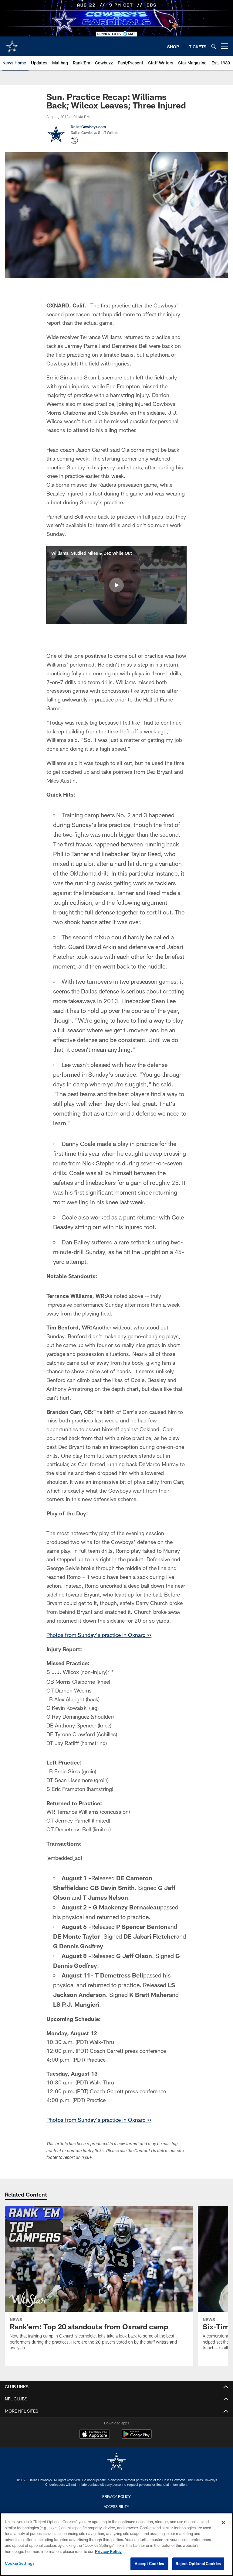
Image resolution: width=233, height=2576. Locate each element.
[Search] (214, 46)
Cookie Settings (20, 2563)
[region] (116, 2544)
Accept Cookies (149, 2564)
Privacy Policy (116, 2496)
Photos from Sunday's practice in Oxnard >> (99, 1635)
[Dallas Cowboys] (116, 2462)
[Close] (223, 2523)
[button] (116, 585)
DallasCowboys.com (88, 127)
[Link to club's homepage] (12, 44)
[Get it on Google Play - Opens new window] (136, 2437)
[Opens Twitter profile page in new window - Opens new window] (74, 140)
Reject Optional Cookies (198, 2564)
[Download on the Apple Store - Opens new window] (95, 2435)
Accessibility (116, 2506)
